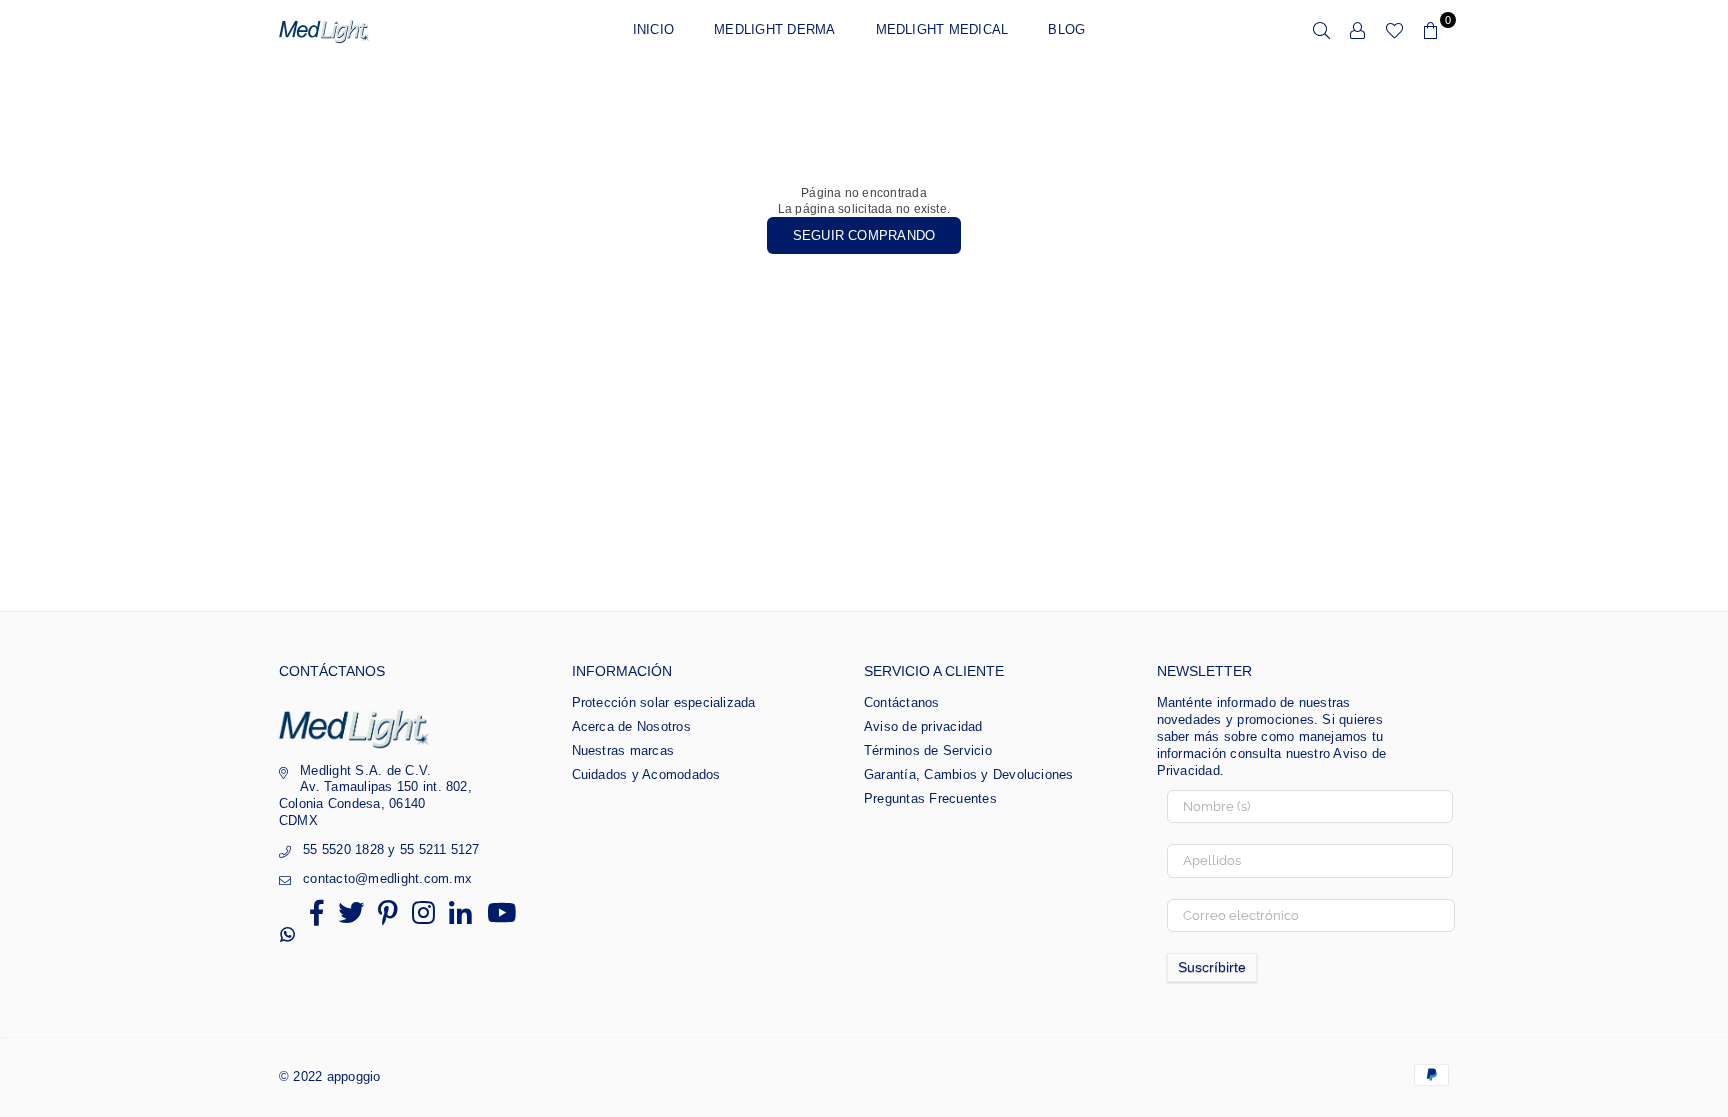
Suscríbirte (1212, 967)
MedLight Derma (774, 29)
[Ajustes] (1358, 30)
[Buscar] (1322, 30)
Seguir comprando (864, 235)
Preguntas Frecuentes (930, 798)
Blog (1066, 29)
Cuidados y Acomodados (646, 774)
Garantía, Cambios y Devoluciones (969, 774)
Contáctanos (902, 702)
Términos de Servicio (928, 750)
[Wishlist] (1394, 30)
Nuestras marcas (623, 750)
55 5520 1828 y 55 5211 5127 (391, 849)
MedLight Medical (942, 29)
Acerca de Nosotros (631, 726)
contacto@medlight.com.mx (387, 878)
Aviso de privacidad (923, 726)
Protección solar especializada (664, 702)
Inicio (653, 29)
